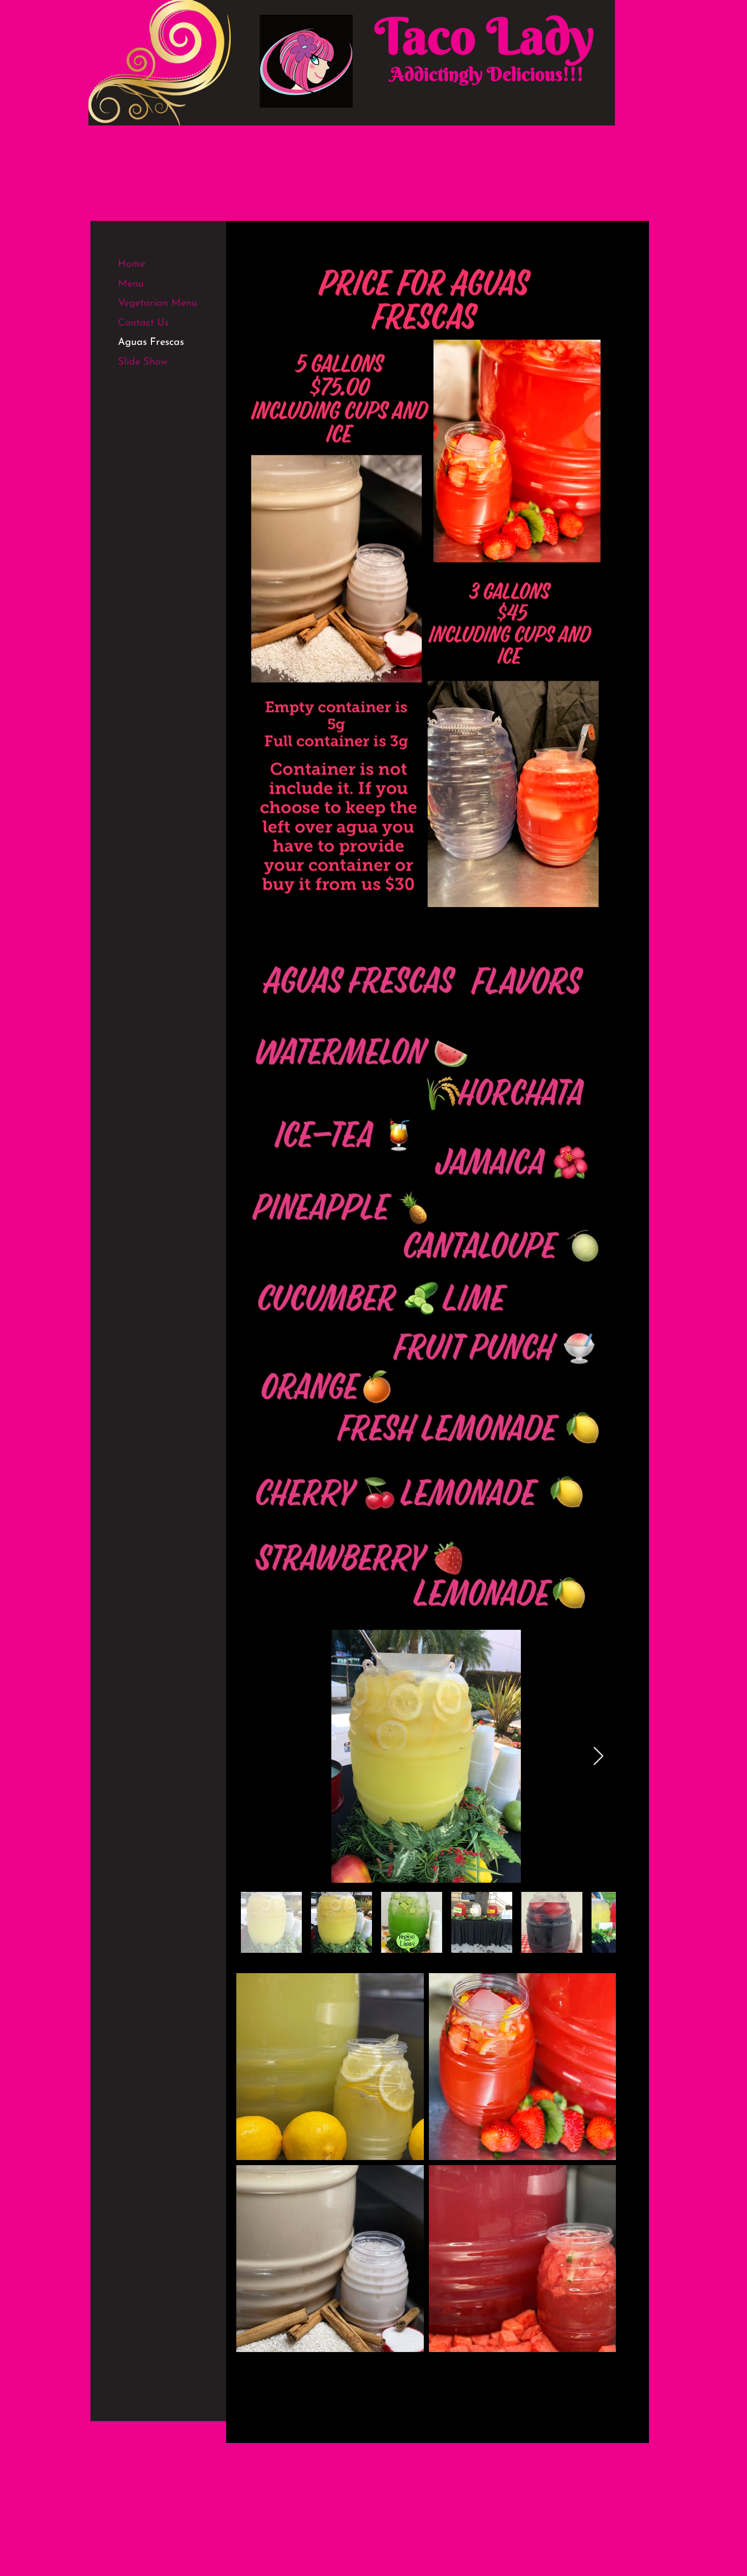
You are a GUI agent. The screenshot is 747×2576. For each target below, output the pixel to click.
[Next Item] (598, 1757)
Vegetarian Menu (158, 303)
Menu (131, 284)
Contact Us (143, 323)
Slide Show (143, 362)
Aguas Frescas (151, 342)
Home (132, 264)
